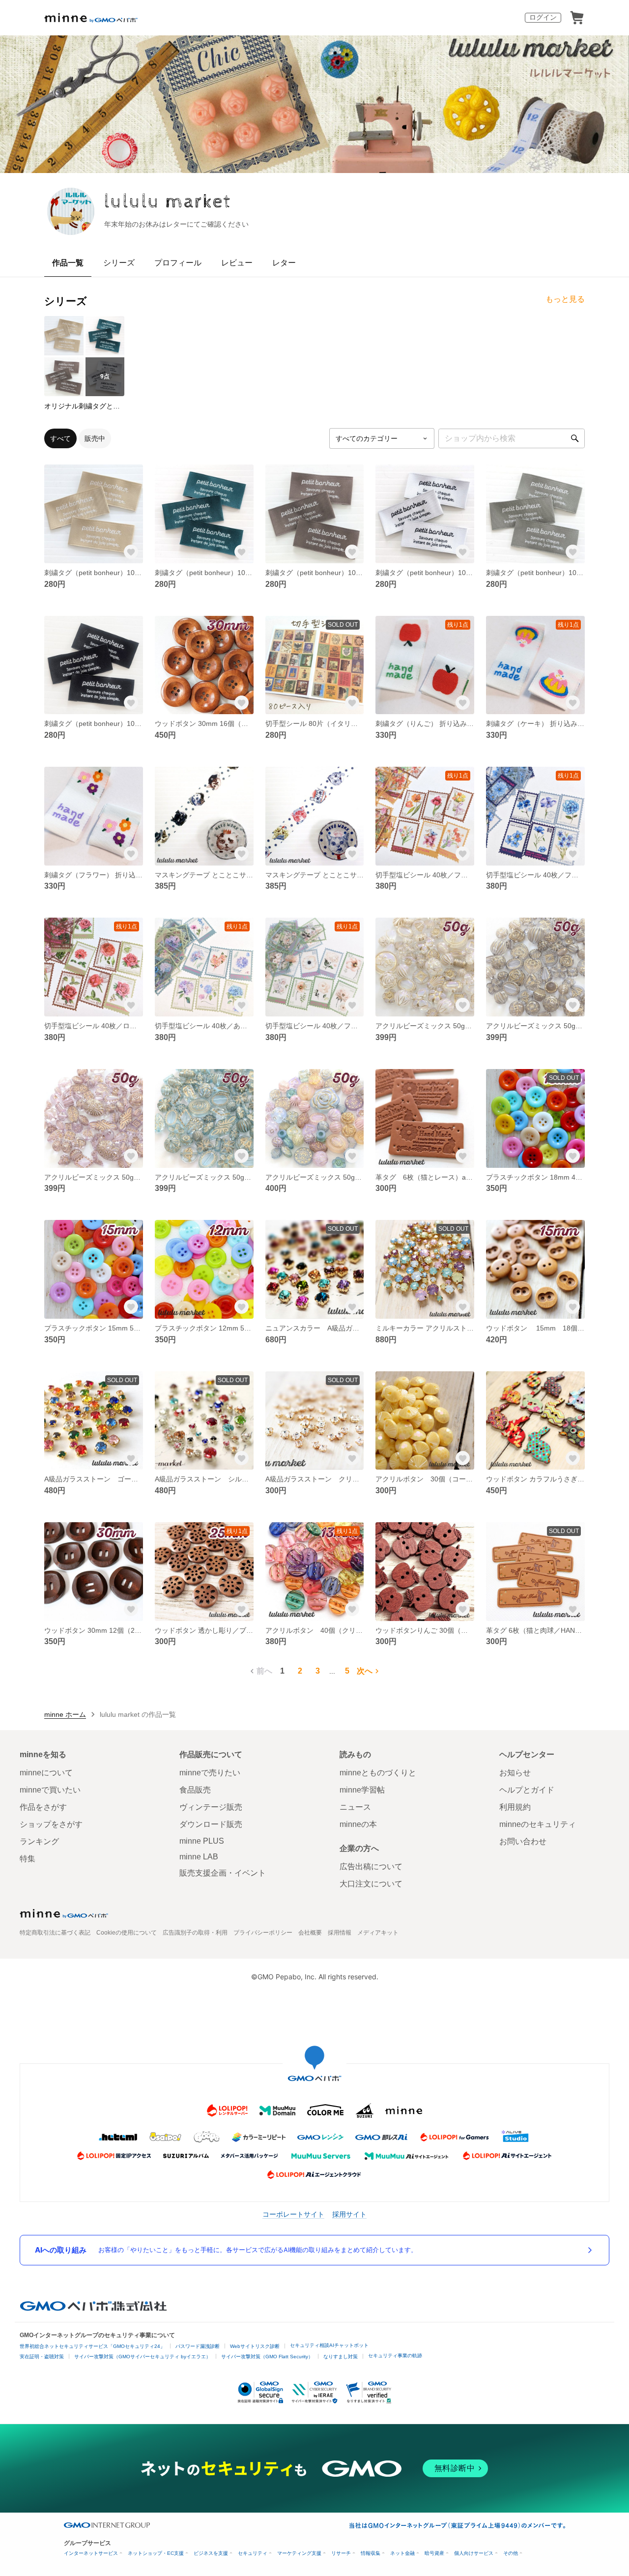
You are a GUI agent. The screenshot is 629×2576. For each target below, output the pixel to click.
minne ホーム (65, 1714)
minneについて (46, 1773)
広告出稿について (371, 1867)
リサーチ (341, 2553)
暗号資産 (434, 2553)
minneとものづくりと (378, 1773)
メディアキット (378, 1933)
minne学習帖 (362, 1790)
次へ (365, 1671)
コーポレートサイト (293, 2214)
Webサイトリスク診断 (255, 2346)
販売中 (95, 438)
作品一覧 (68, 263)
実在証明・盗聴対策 (42, 2357)
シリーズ (119, 263)
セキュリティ (253, 2553)
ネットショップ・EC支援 (156, 2553)
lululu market (168, 202)
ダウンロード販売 (211, 1824)
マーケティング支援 (299, 2553)
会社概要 (310, 1933)
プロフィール (178, 263)
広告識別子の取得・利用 (195, 1933)
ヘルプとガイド (527, 1790)
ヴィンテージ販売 (211, 1807)
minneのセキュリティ (538, 1824)
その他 (511, 2553)
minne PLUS (202, 1841)
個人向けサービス (474, 2553)
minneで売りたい (210, 1773)
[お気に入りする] (131, 551)
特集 (28, 1859)
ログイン (543, 17)
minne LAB (199, 1857)
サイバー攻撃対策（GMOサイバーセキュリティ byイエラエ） (143, 2357)
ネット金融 (402, 2553)
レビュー (237, 263)
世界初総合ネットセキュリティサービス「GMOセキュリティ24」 (92, 2346)
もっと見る (565, 299)
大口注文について (371, 1884)
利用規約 (515, 1807)
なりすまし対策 (341, 2357)
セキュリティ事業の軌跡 (395, 2356)
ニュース (355, 1807)
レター (284, 263)
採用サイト (349, 2214)
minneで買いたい (50, 1790)
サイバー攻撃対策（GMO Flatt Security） (267, 2357)
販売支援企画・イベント (223, 1873)
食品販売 (195, 1790)
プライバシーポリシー (263, 1933)
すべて (60, 438)
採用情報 (340, 1933)
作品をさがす (43, 1807)
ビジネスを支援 (211, 2553)
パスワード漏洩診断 (198, 2346)
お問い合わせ (523, 1841)
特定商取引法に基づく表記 (55, 1933)
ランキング (39, 1841)
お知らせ (515, 1773)
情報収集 (371, 2553)
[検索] (575, 438)
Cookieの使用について (127, 1933)
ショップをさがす (51, 1824)
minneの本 (358, 1824)
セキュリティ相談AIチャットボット (329, 2345)
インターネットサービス (91, 2553)
